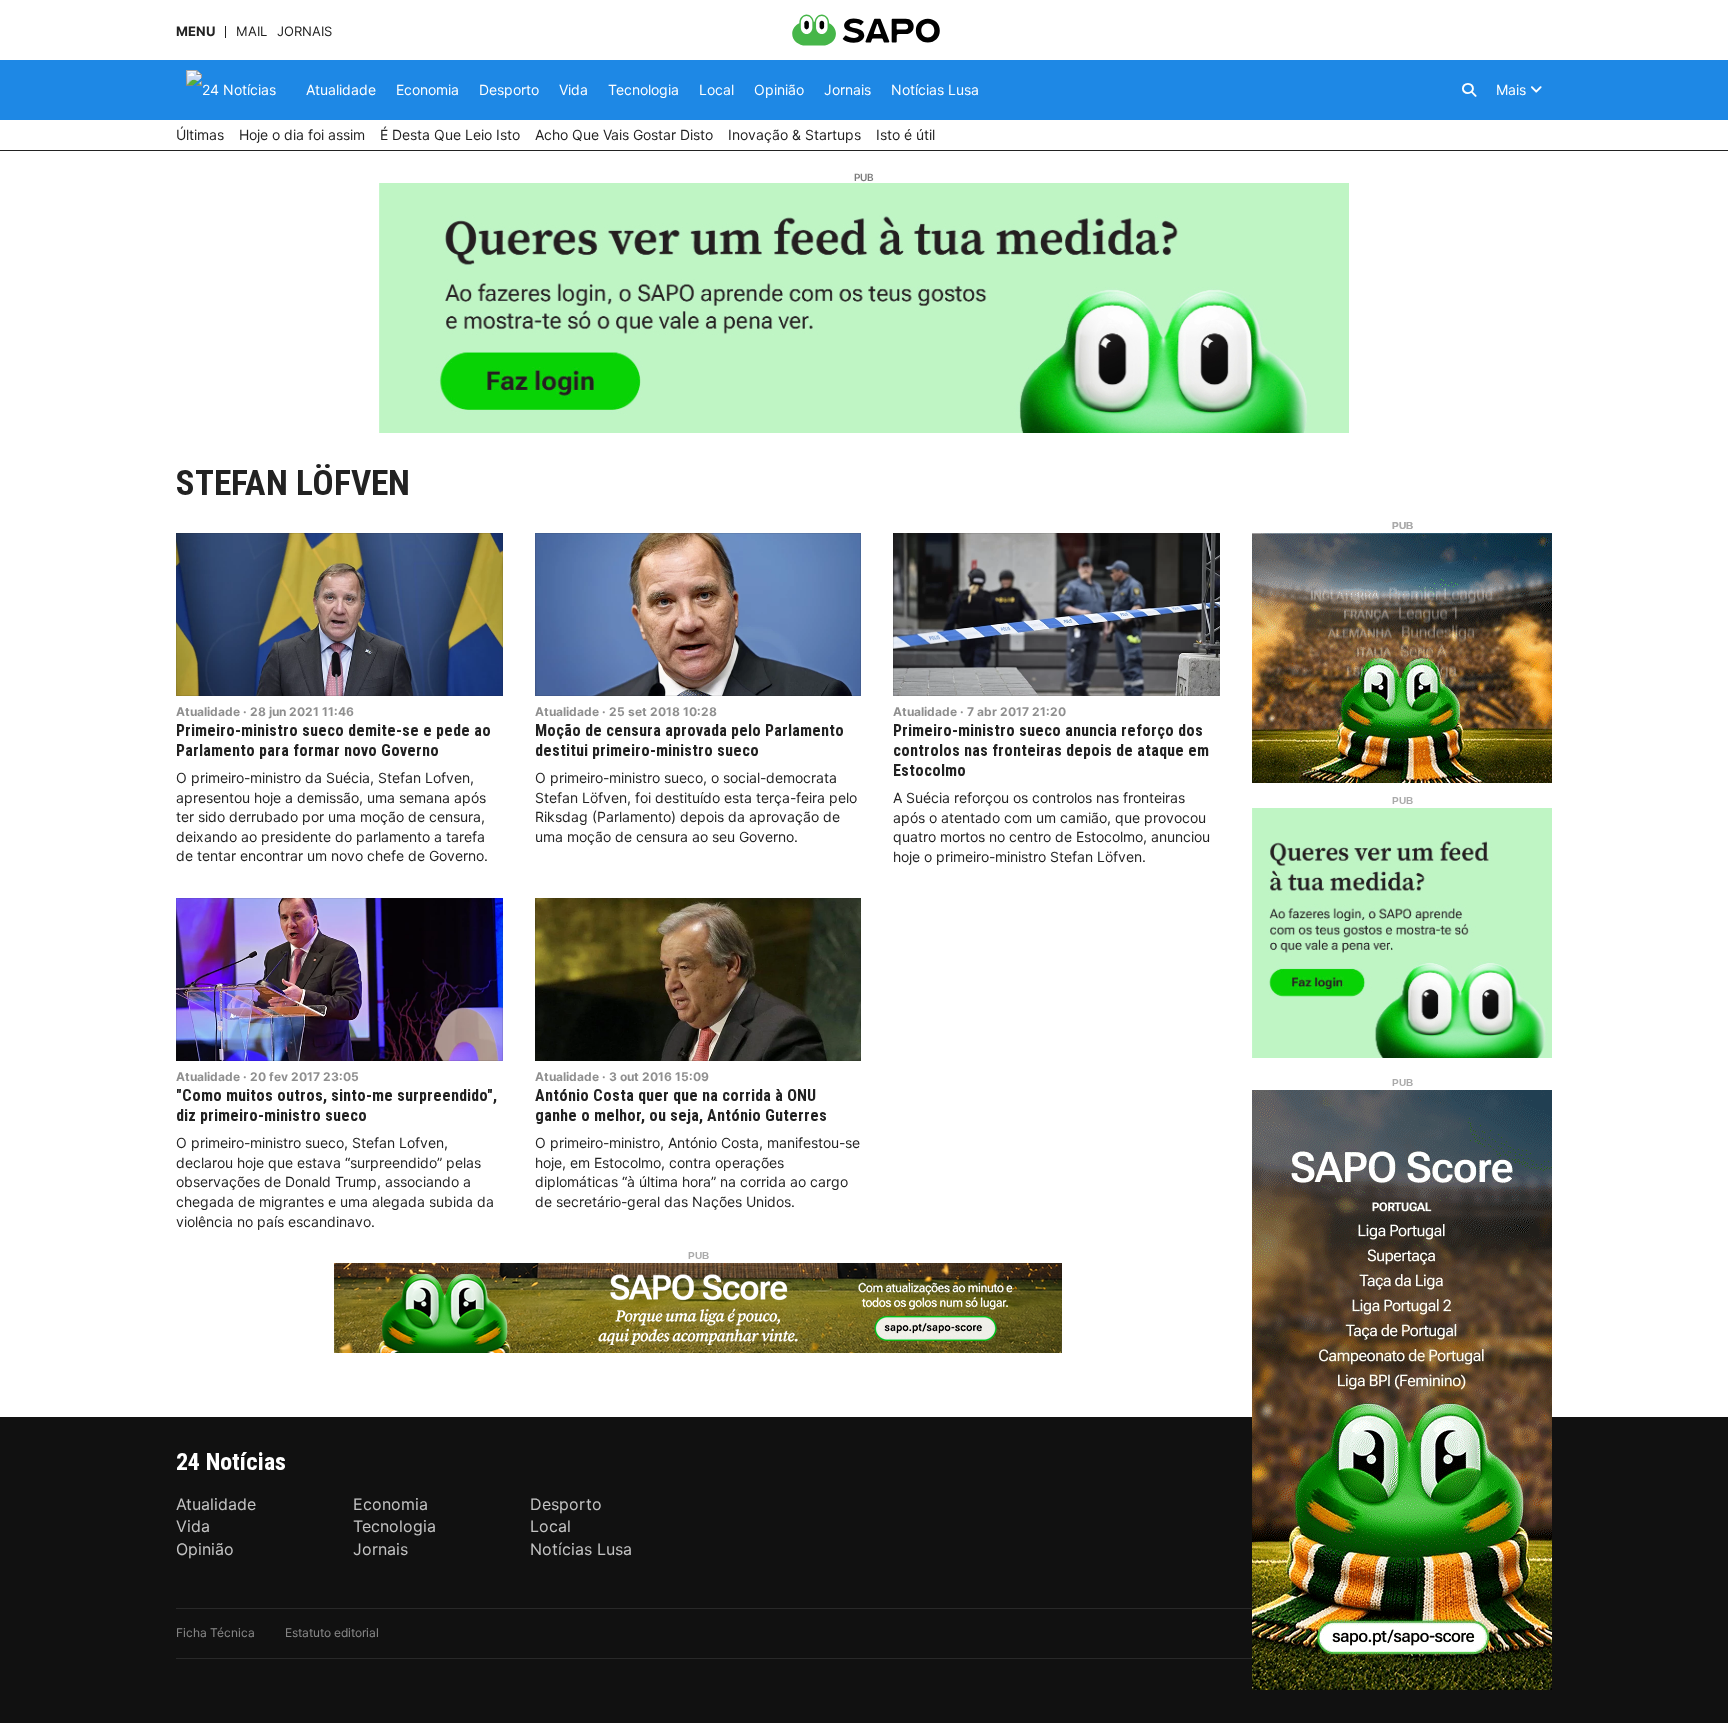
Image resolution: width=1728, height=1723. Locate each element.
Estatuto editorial (332, 1632)
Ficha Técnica (215, 1632)
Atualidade (208, 711)
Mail (251, 31)
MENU (195, 31)
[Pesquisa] (1469, 90)
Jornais (304, 31)
